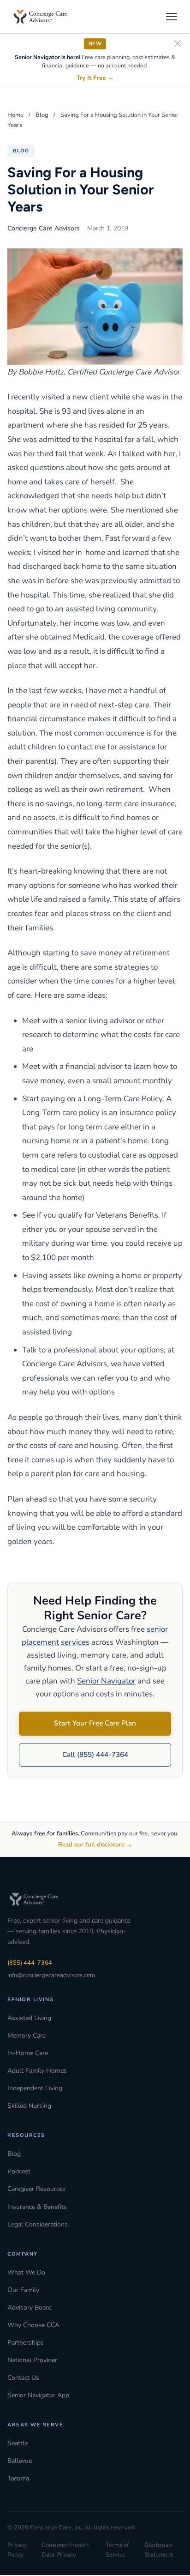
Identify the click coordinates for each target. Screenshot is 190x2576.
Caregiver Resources (36, 2189)
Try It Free (95, 78)
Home (15, 115)
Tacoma (18, 2478)
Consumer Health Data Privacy (65, 2550)
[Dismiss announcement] (178, 44)
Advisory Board (30, 2308)
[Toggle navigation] (172, 17)
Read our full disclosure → (95, 1845)
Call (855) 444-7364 (95, 1755)
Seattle (18, 2443)
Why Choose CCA (33, 2325)
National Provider (32, 2360)
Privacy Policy (17, 2550)
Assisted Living (29, 2018)
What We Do (26, 2272)
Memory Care (27, 2036)
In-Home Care (28, 2053)
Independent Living (35, 2088)
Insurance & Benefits (37, 2207)
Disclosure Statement (159, 2550)
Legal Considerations (38, 2224)
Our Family (23, 2290)
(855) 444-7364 (30, 1963)
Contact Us (23, 2378)
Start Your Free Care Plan (95, 1723)
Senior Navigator (106, 1681)
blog (21, 151)
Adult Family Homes (37, 2071)
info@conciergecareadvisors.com (51, 1975)
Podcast (19, 2171)
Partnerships (26, 2343)
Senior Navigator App (38, 2395)
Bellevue (20, 2461)
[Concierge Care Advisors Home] (45, 17)
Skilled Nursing (29, 2106)
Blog (42, 115)
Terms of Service (117, 2550)
